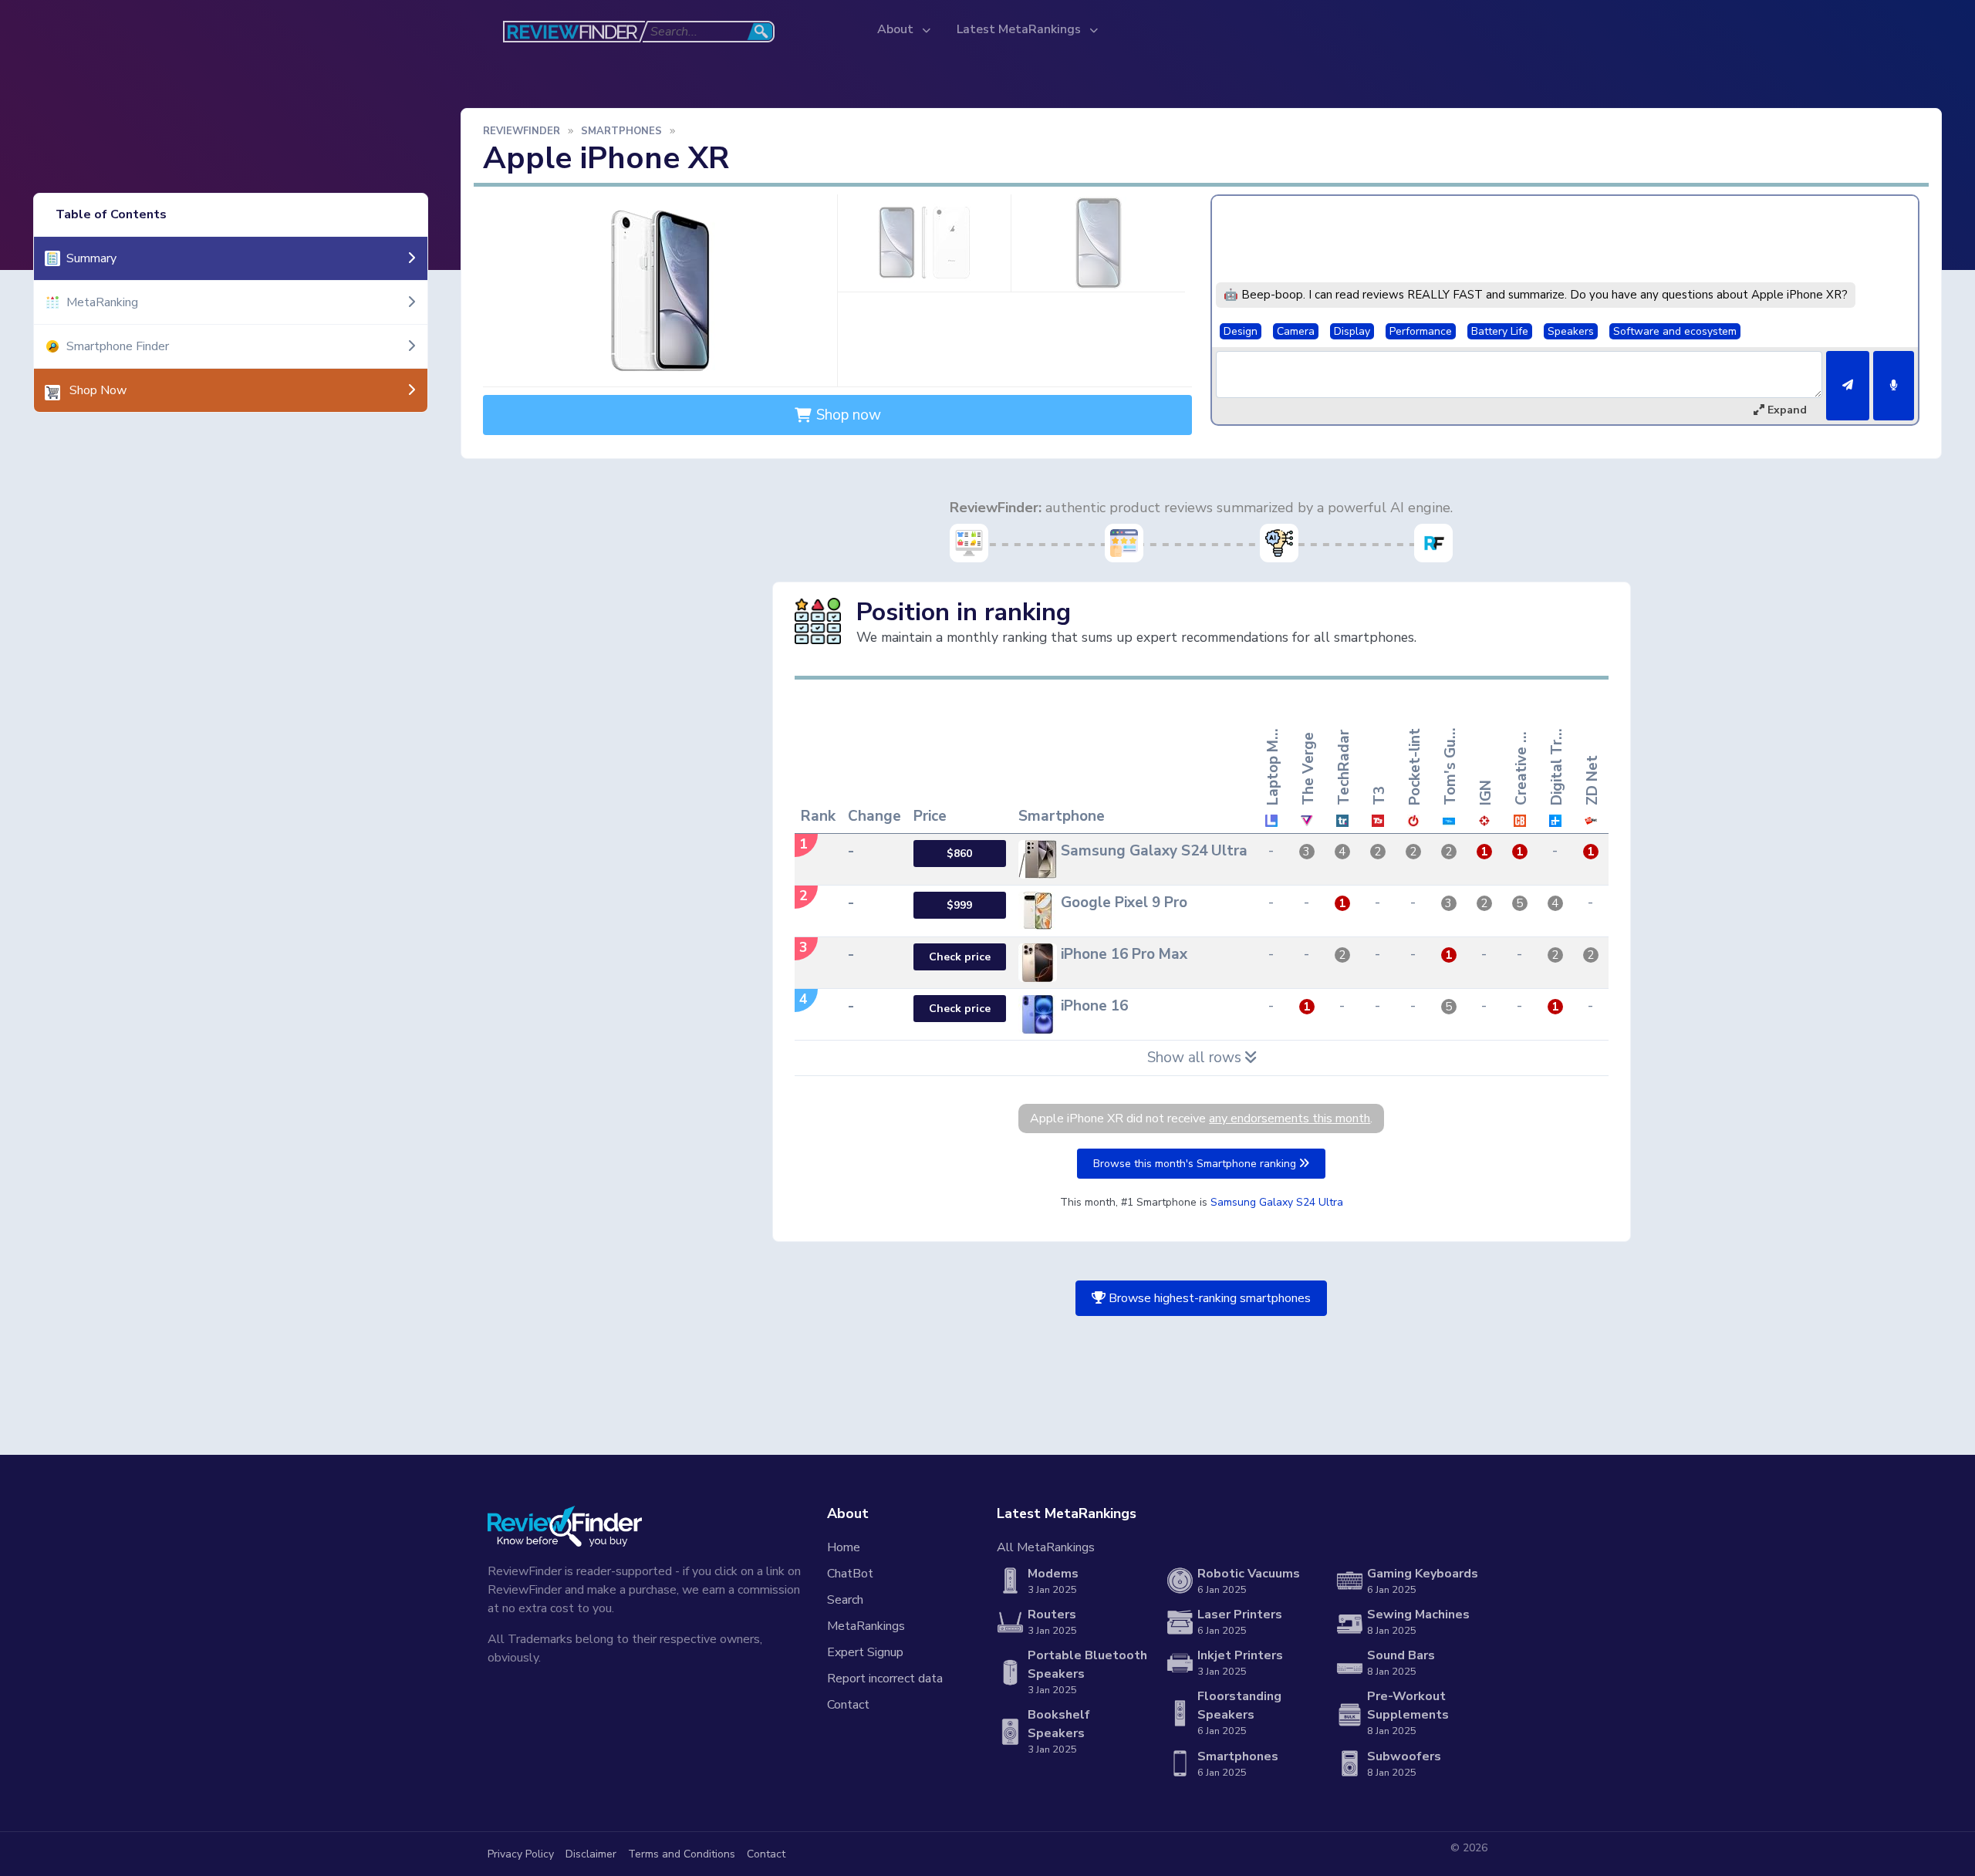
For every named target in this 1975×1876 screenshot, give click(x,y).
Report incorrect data (885, 1679)
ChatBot (850, 1574)
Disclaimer (591, 1854)
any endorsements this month (1290, 1119)
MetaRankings (866, 1626)
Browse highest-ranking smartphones (1208, 1298)
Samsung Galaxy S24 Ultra (1277, 1202)
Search (845, 1600)
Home (844, 1547)
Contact (848, 1705)
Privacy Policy (521, 1854)
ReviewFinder (522, 131)
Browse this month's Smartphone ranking (1196, 1164)
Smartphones (621, 131)
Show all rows (1196, 1058)
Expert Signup (865, 1652)
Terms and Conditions (682, 1854)
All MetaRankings (1046, 1547)
